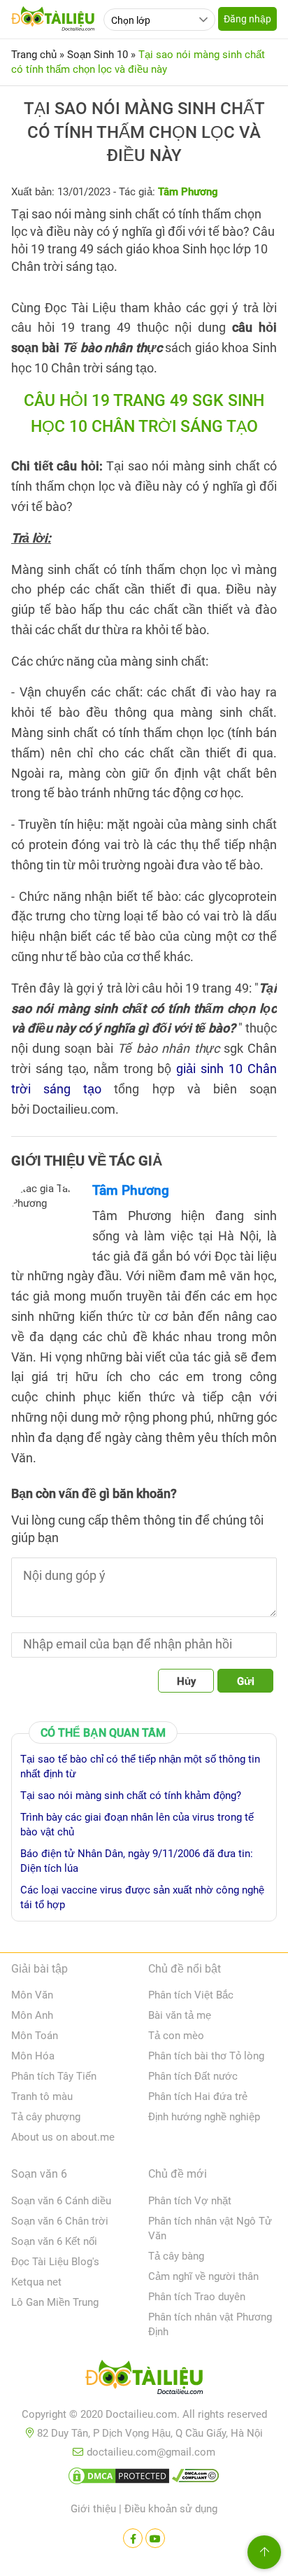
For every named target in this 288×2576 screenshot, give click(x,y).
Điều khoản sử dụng (171, 2509)
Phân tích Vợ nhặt (190, 2201)
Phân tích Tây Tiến (54, 2076)
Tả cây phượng (46, 2117)
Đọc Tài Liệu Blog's (55, 2262)
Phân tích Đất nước (193, 2076)
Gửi (246, 1681)
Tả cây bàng (176, 2256)
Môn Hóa (33, 2056)
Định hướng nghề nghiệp (204, 2117)
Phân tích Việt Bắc (191, 1995)
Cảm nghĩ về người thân (203, 2276)
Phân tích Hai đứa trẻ (198, 2096)
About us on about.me (63, 2137)
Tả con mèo (176, 2036)
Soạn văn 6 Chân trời (60, 2221)
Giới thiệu (93, 2509)
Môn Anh (32, 2015)
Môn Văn (32, 1995)
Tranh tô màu (42, 2096)
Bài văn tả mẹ (180, 2015)
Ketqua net (36, 2282)
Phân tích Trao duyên (197, 2297)
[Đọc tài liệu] (133, 2538)
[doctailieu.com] (144, 2380)
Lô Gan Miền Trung (55, 2302)
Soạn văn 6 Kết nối (54, 2241)
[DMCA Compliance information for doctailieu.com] (196, 2479)
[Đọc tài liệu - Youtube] (155, 2538)
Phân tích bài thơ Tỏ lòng (206, 2056)
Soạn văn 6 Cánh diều (61, 2201)
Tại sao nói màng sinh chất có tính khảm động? (131, 1795)
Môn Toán (35, 2036)
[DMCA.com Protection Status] (119, 2479)
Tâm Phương (131, 1190)
